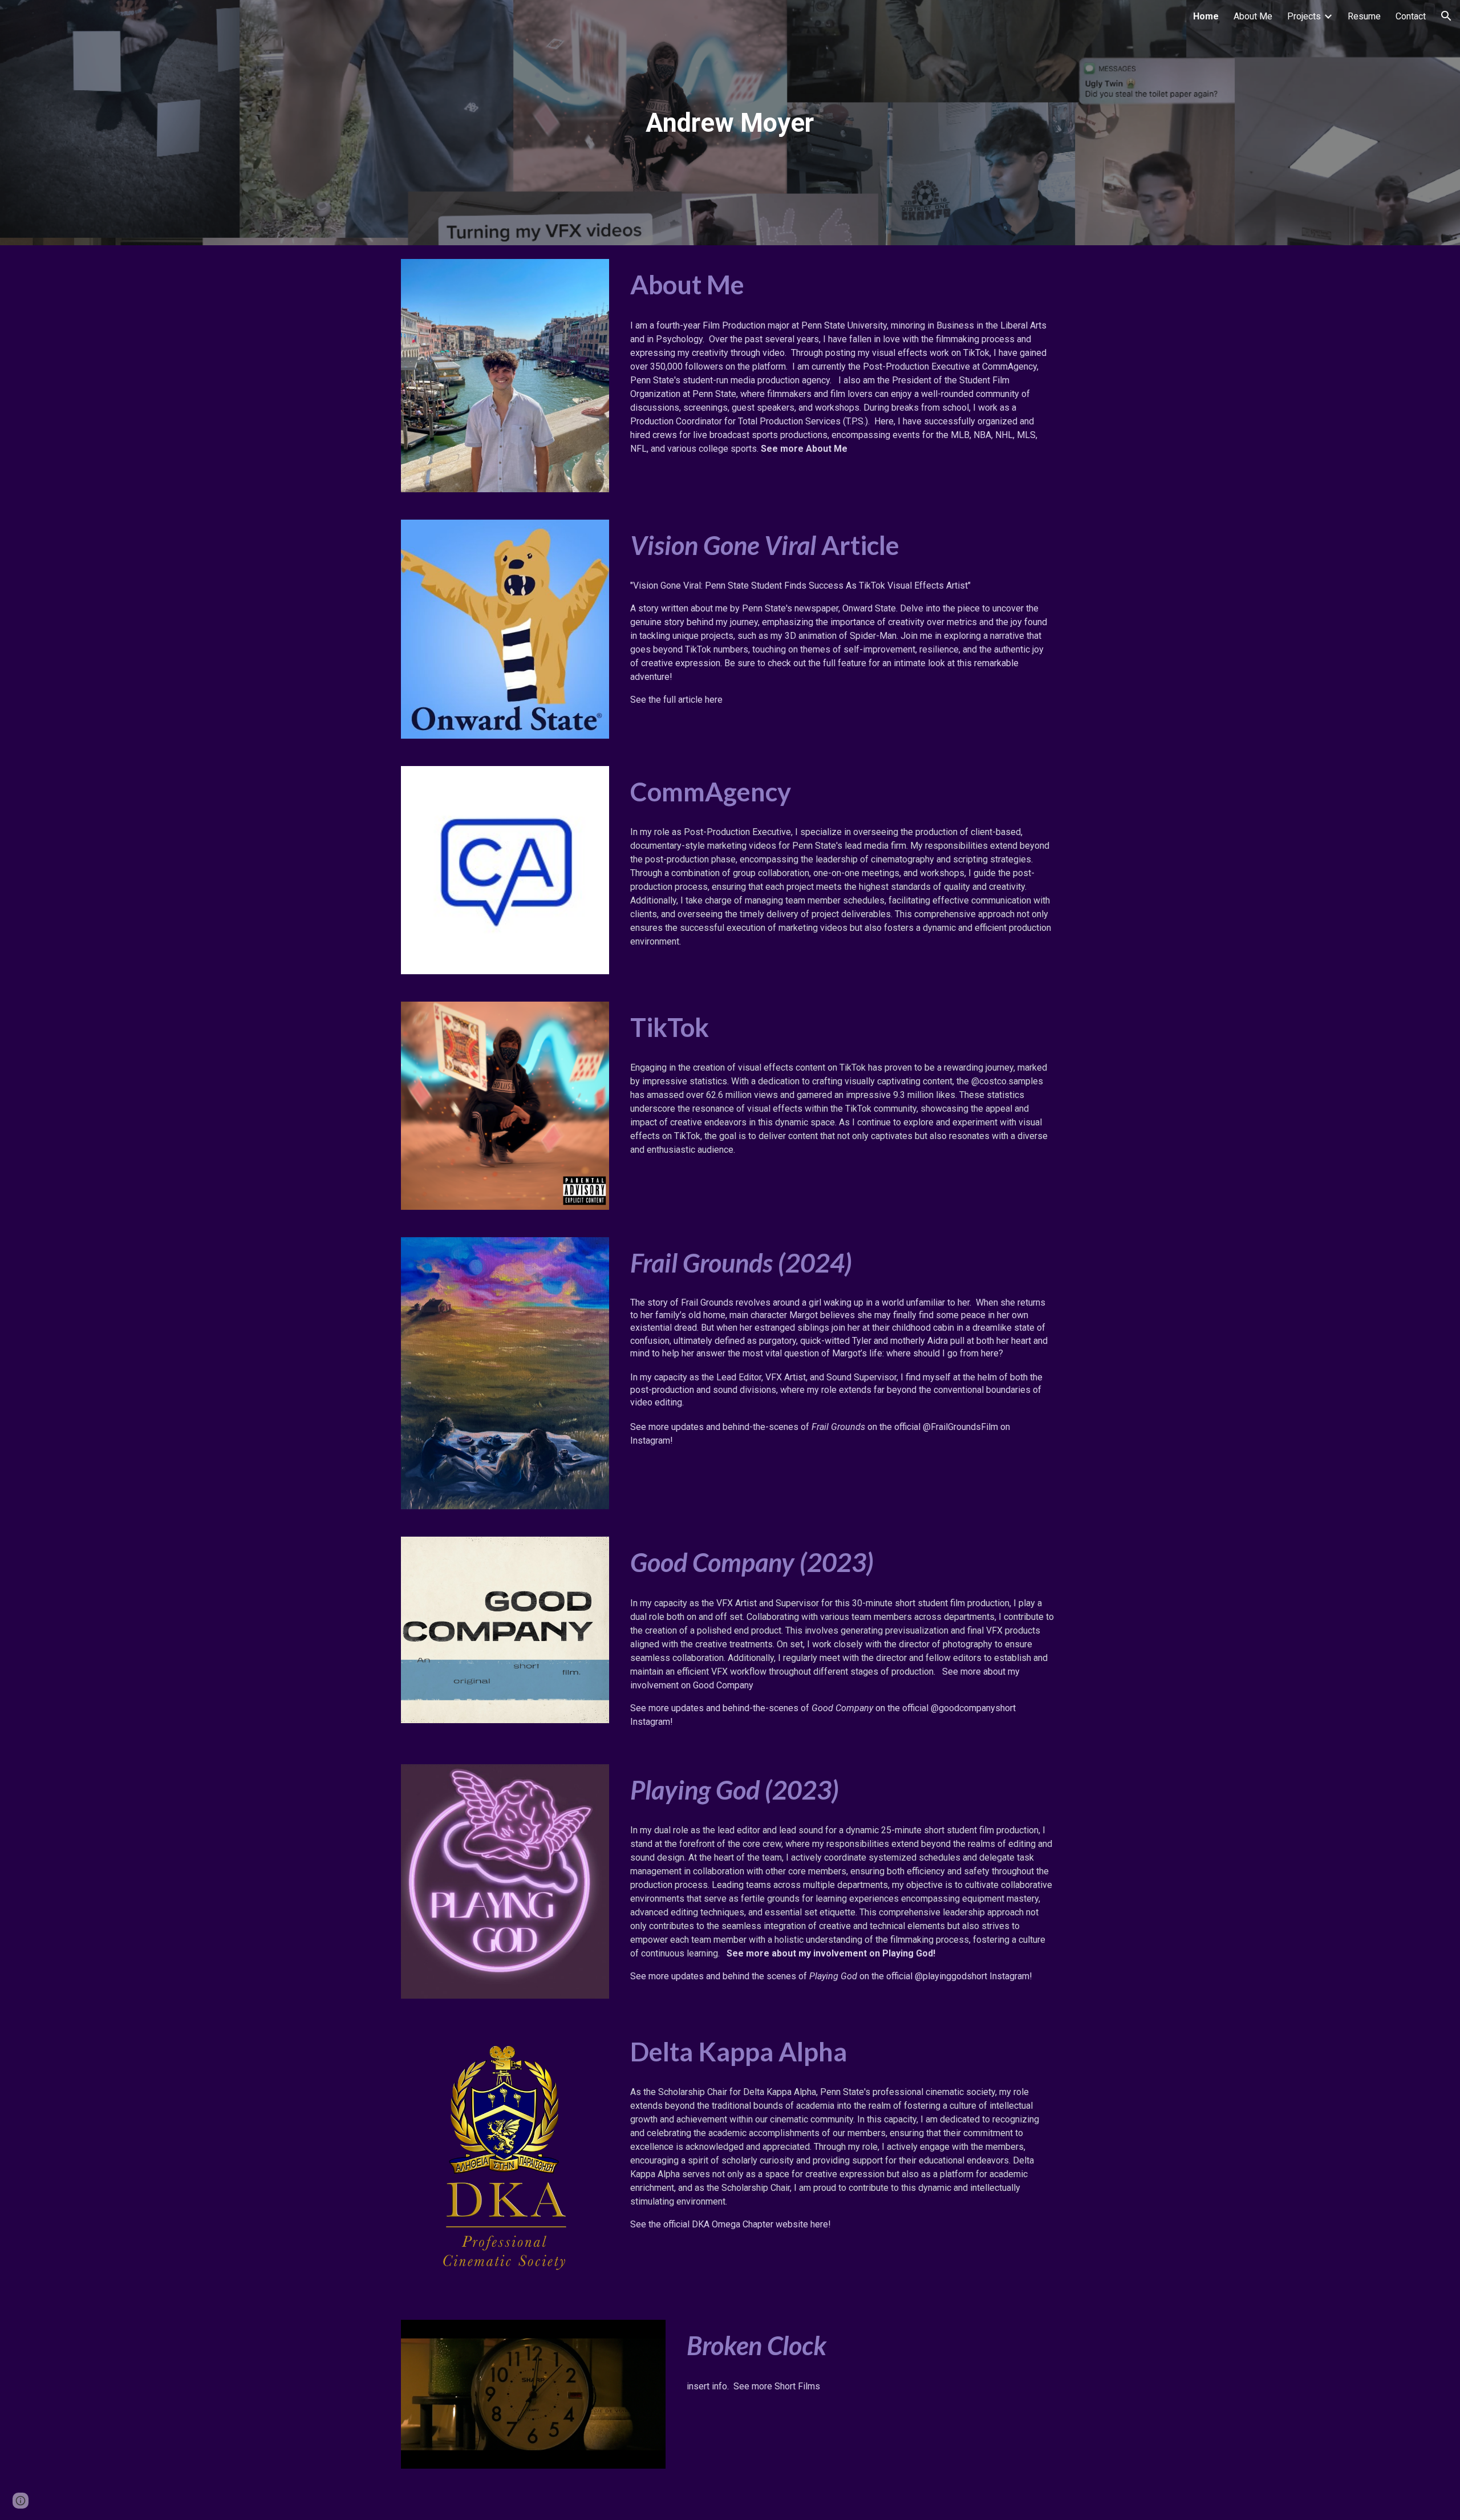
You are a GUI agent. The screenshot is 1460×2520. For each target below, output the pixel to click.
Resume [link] (1364, 16)
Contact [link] (1411, 16)
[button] (1446, 16)
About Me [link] (1253, 16)
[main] (730, 123)
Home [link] (1206, 16)
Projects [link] (1304, 16)
